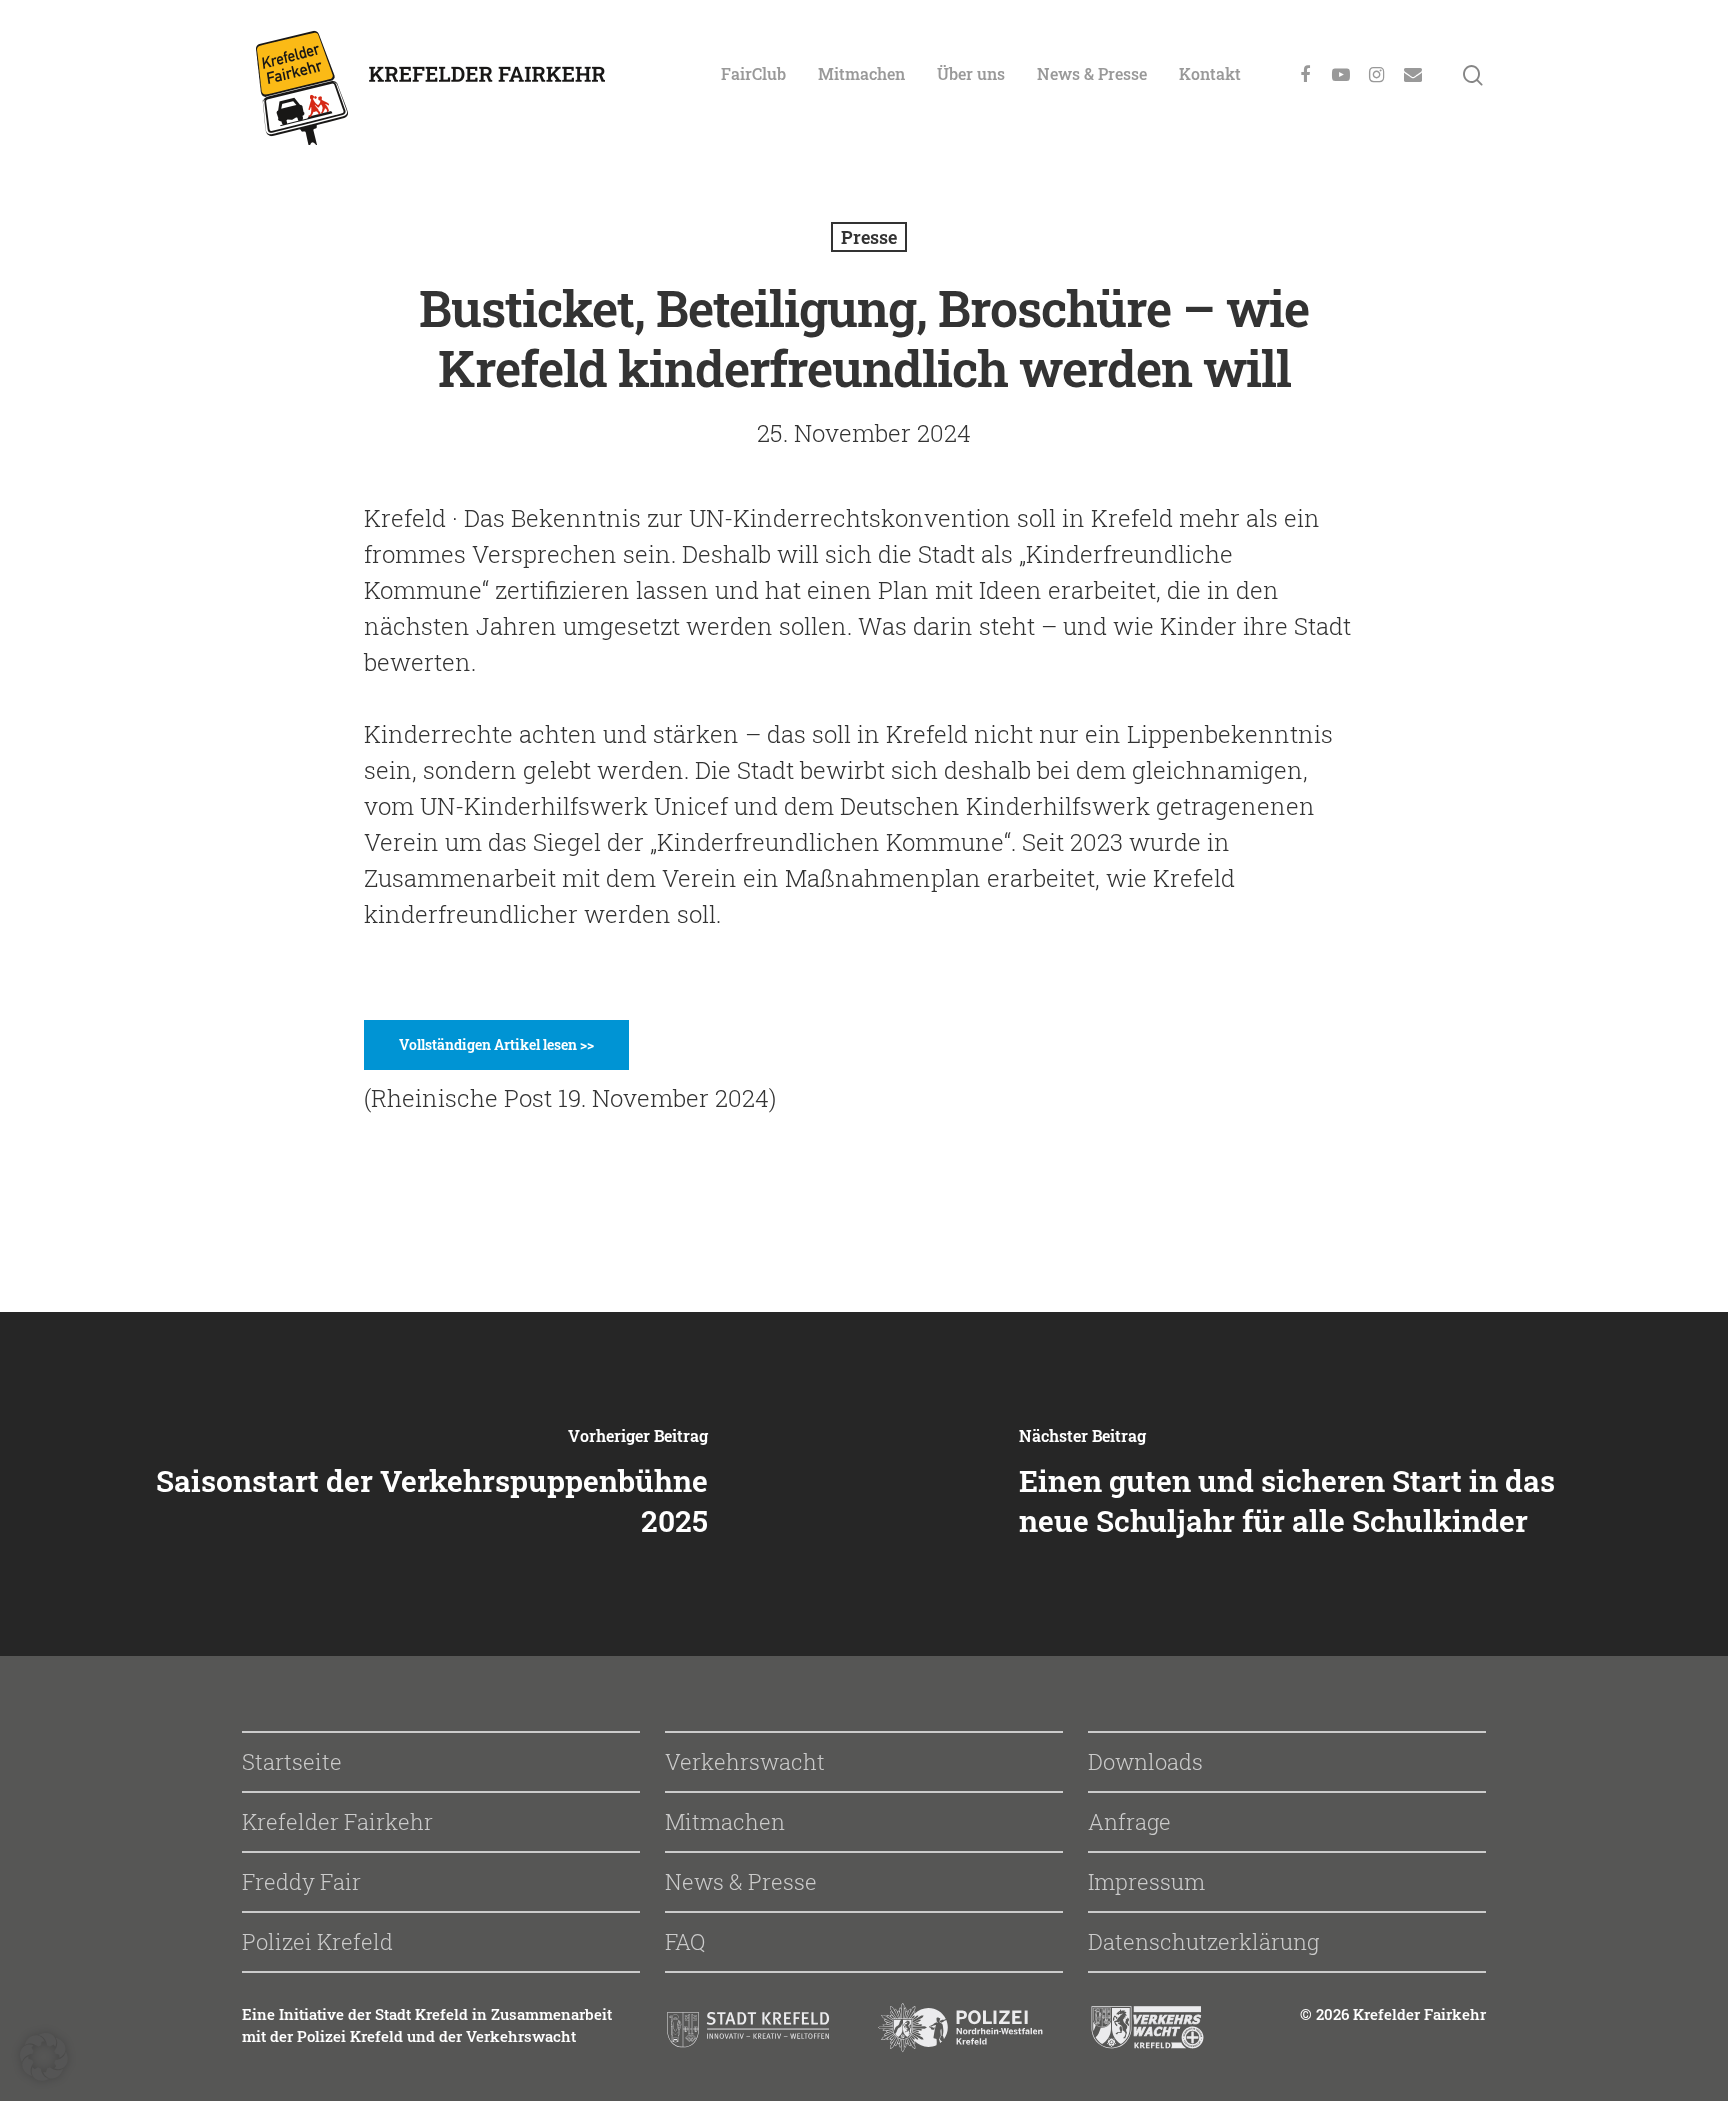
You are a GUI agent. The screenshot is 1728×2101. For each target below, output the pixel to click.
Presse (869, 237)
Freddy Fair (301, 1881)
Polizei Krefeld (317, 1941)
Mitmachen (861, 73)
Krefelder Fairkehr (337, 1821)
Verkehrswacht (745, 1761)
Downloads (1145, 1761)
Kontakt (1210, 73)
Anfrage (1129, 1821)
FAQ (685, 1941)
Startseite (292, 1761)
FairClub (753, 73)
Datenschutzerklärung (1203, 1941)
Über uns (971, 73)
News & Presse (1092, 73)
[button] (44, 2057)
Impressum (1146, 1881)
